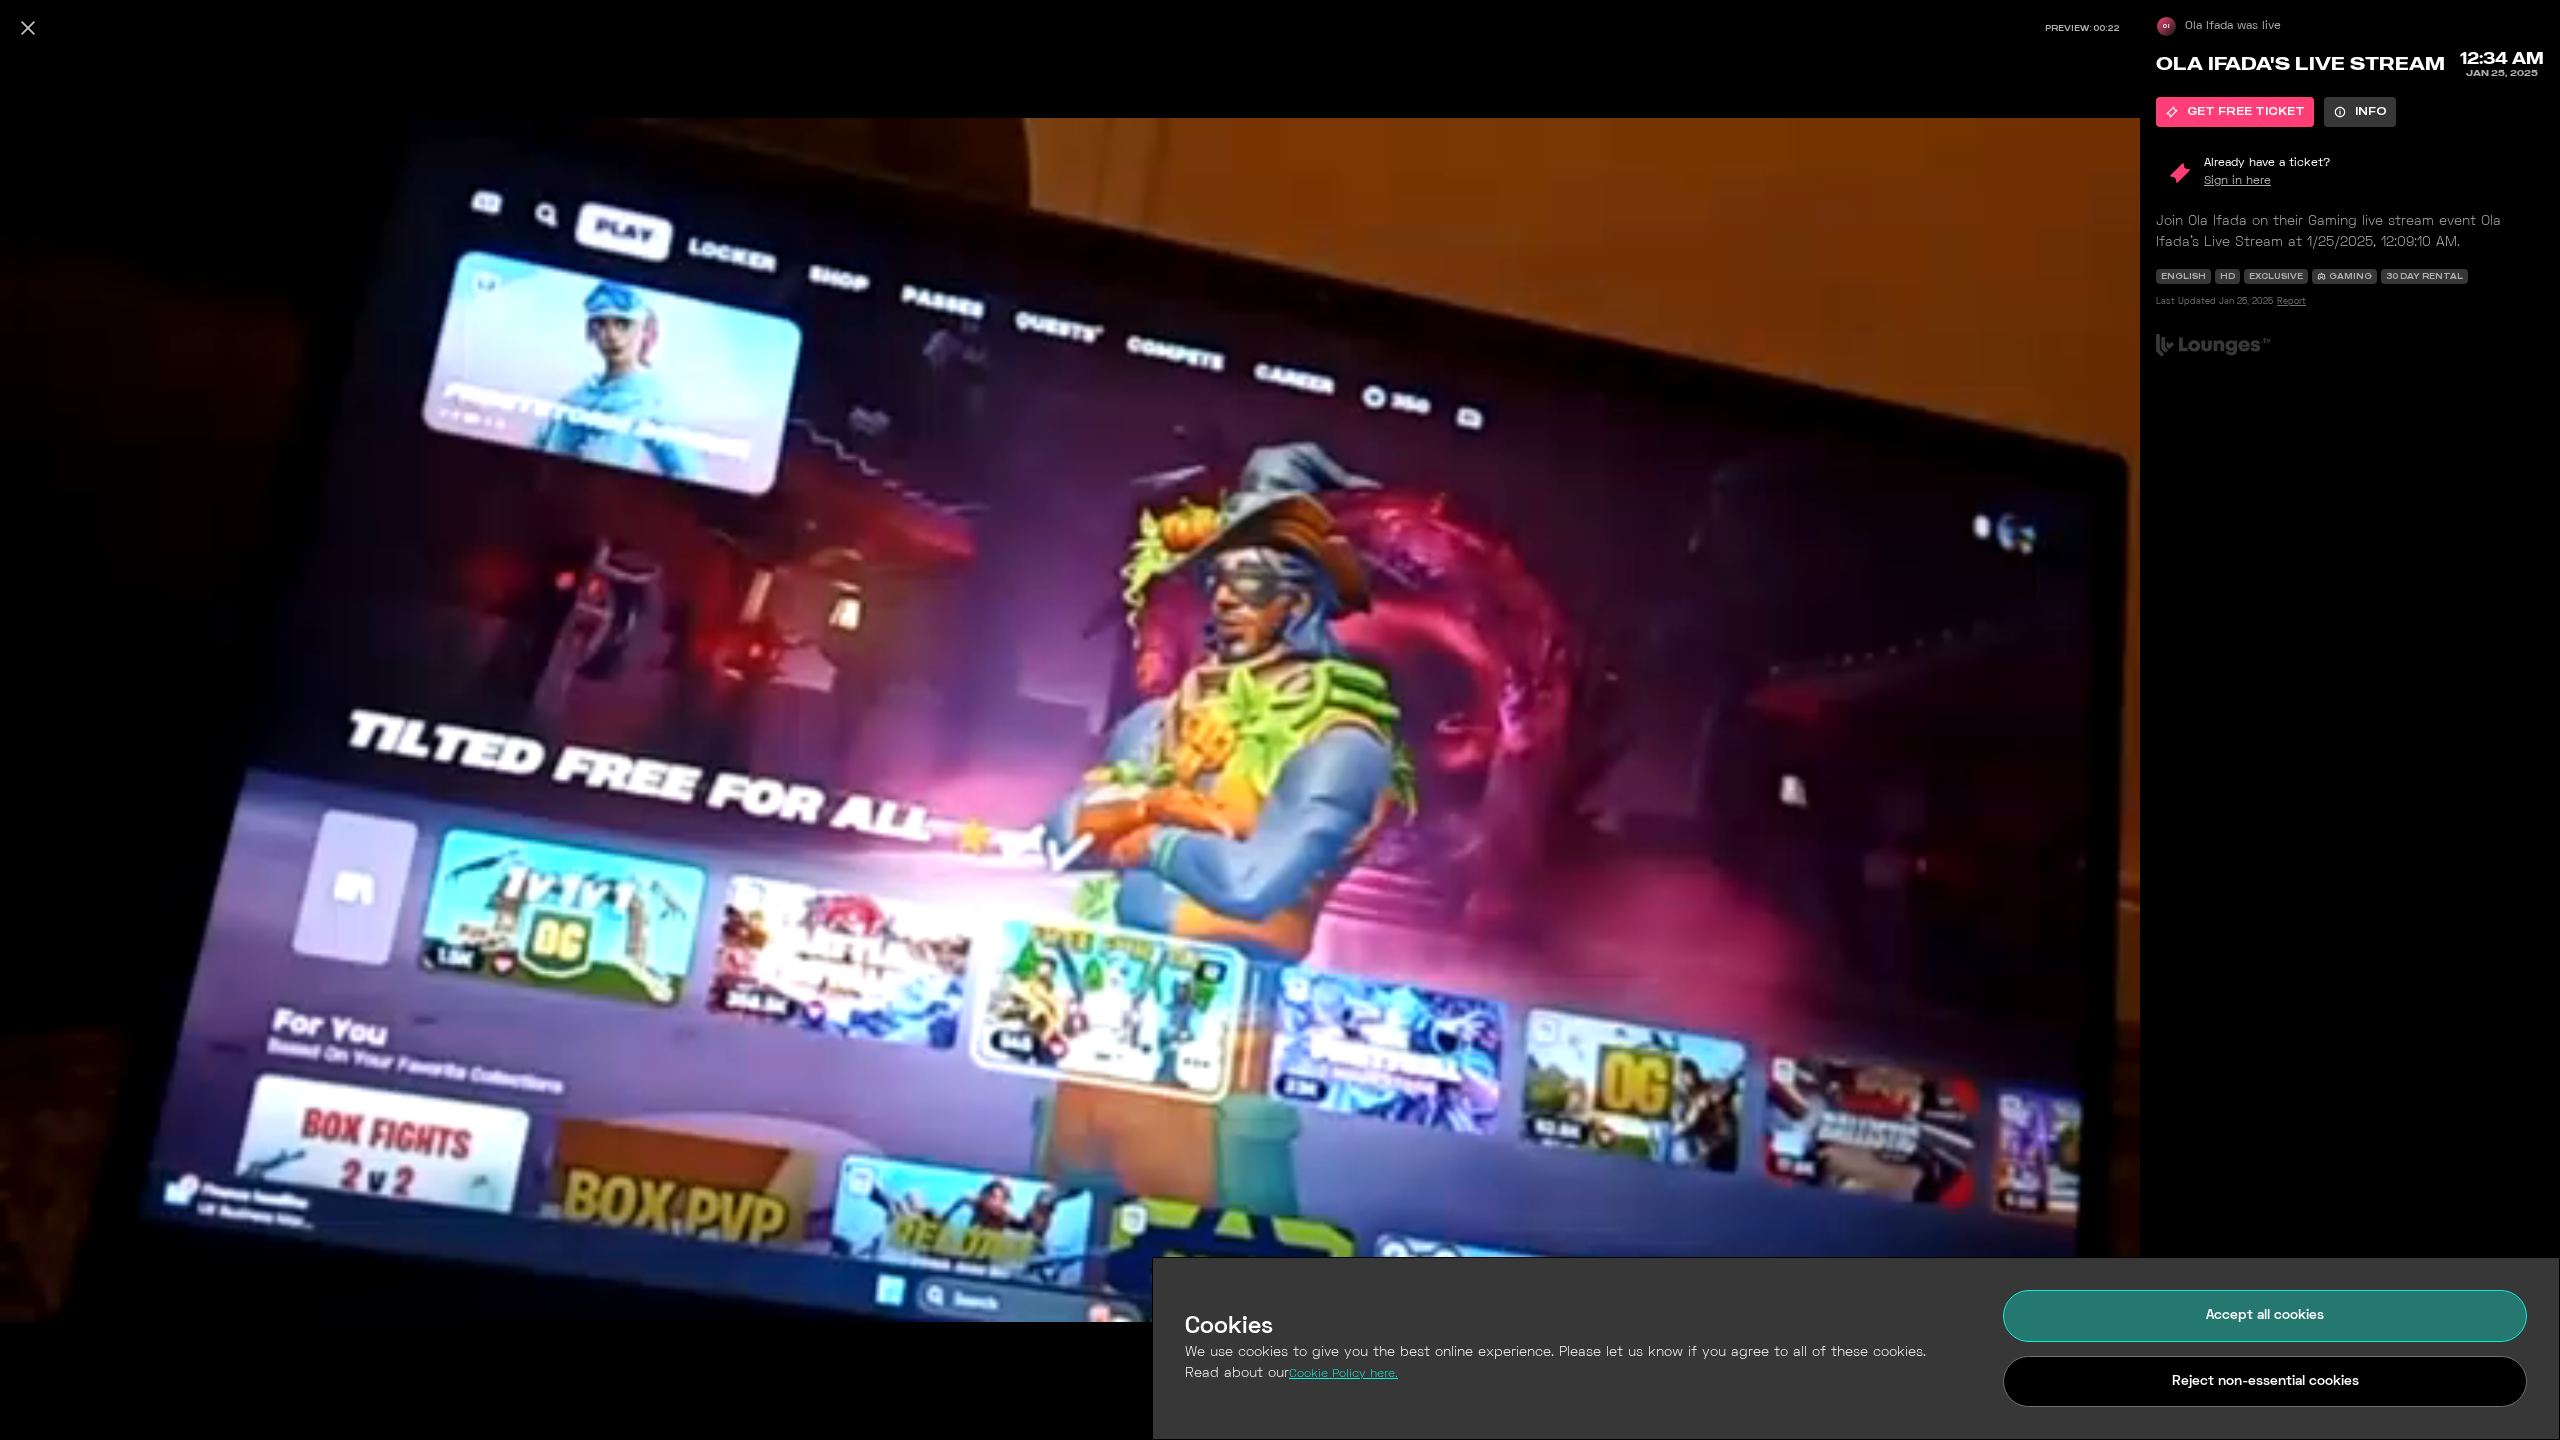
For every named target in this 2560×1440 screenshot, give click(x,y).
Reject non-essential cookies (2265, 1381)
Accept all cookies (2265, 1315)
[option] (2235, 112)
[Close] (28, 28)
